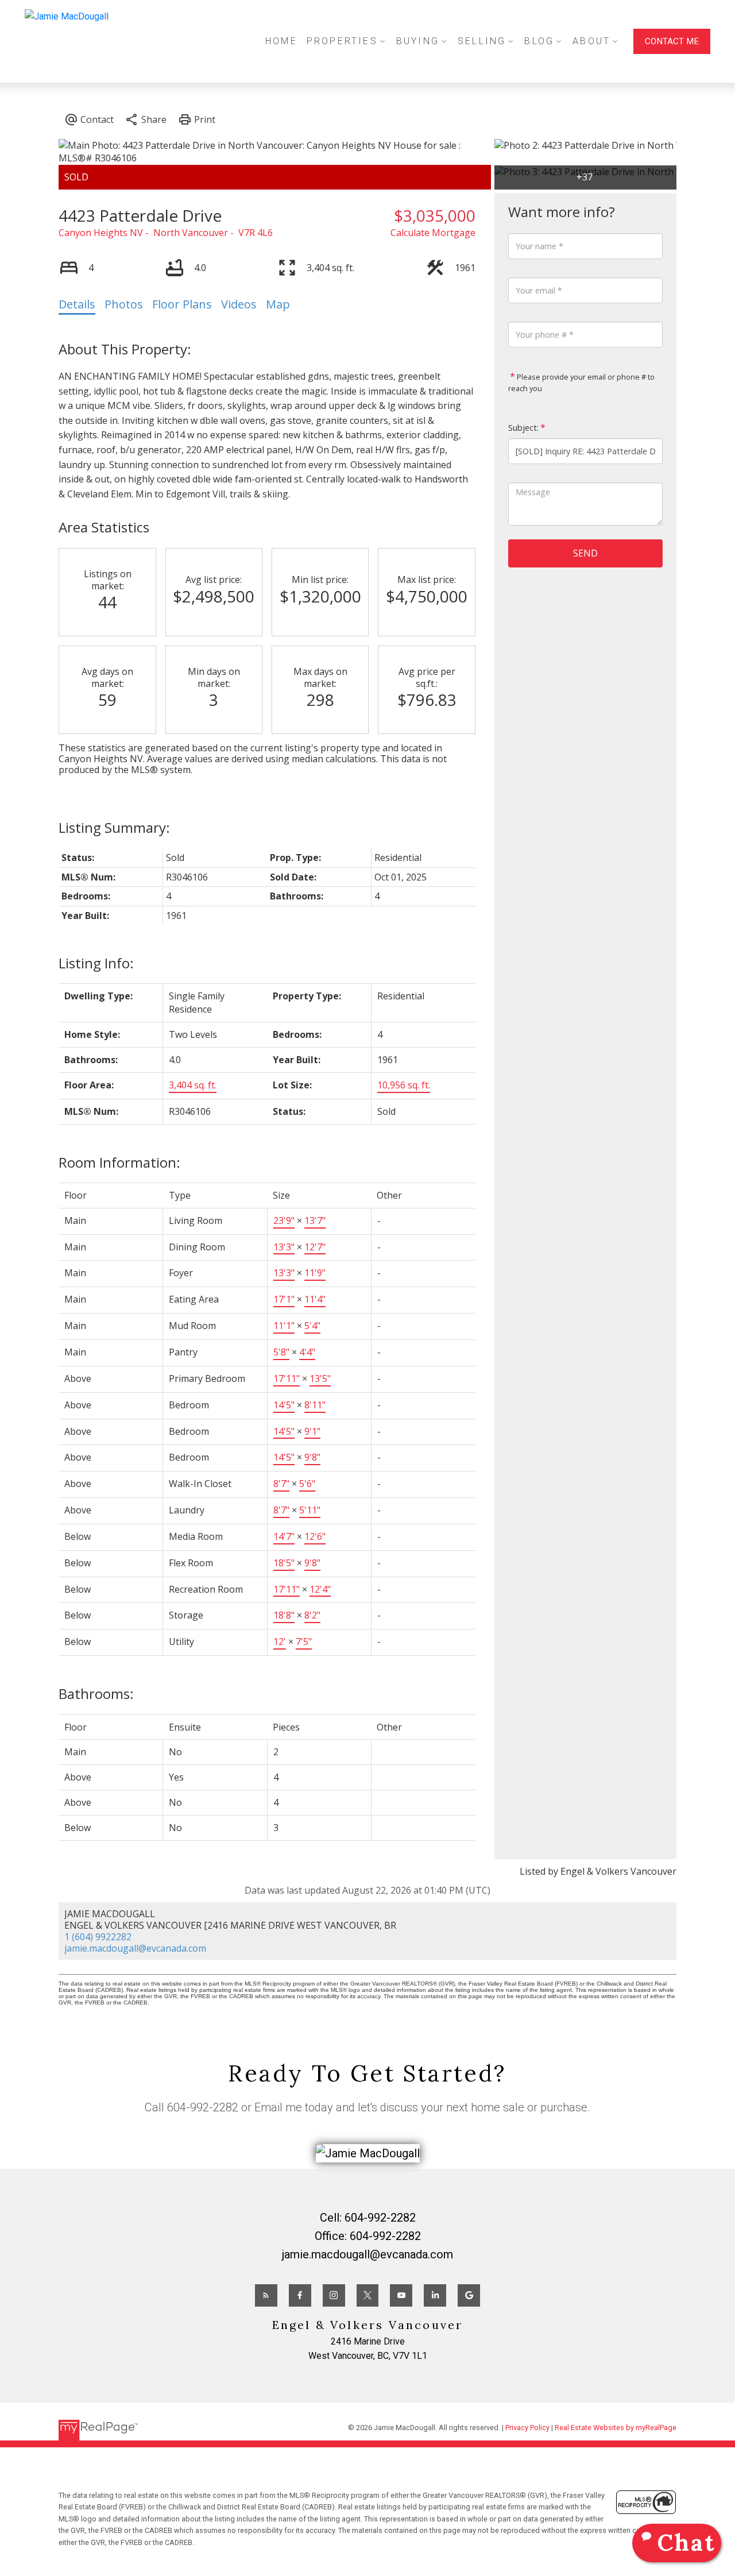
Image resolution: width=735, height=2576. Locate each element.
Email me (278, 2107)
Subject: (523, 428)
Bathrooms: (96, 1693)
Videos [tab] (239, 304)
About (591, 41)
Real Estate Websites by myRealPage (616, 2428)
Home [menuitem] (281, 41)
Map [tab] (278, 304)
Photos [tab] (124, 304)
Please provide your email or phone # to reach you (581, 383)
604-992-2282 (203, 2107)
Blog (539, 41)
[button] (672, 41)
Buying (418, 41)
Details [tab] (77, 304)
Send (585, 553)
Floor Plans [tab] (182, 304)
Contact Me (672, 41)
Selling (482, 41)
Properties (342, 41)
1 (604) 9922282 (98, 1937)
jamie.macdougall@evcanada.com (135, 1948)
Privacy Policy (527, 2428)
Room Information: (119, 1162)
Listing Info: (96, 963)
